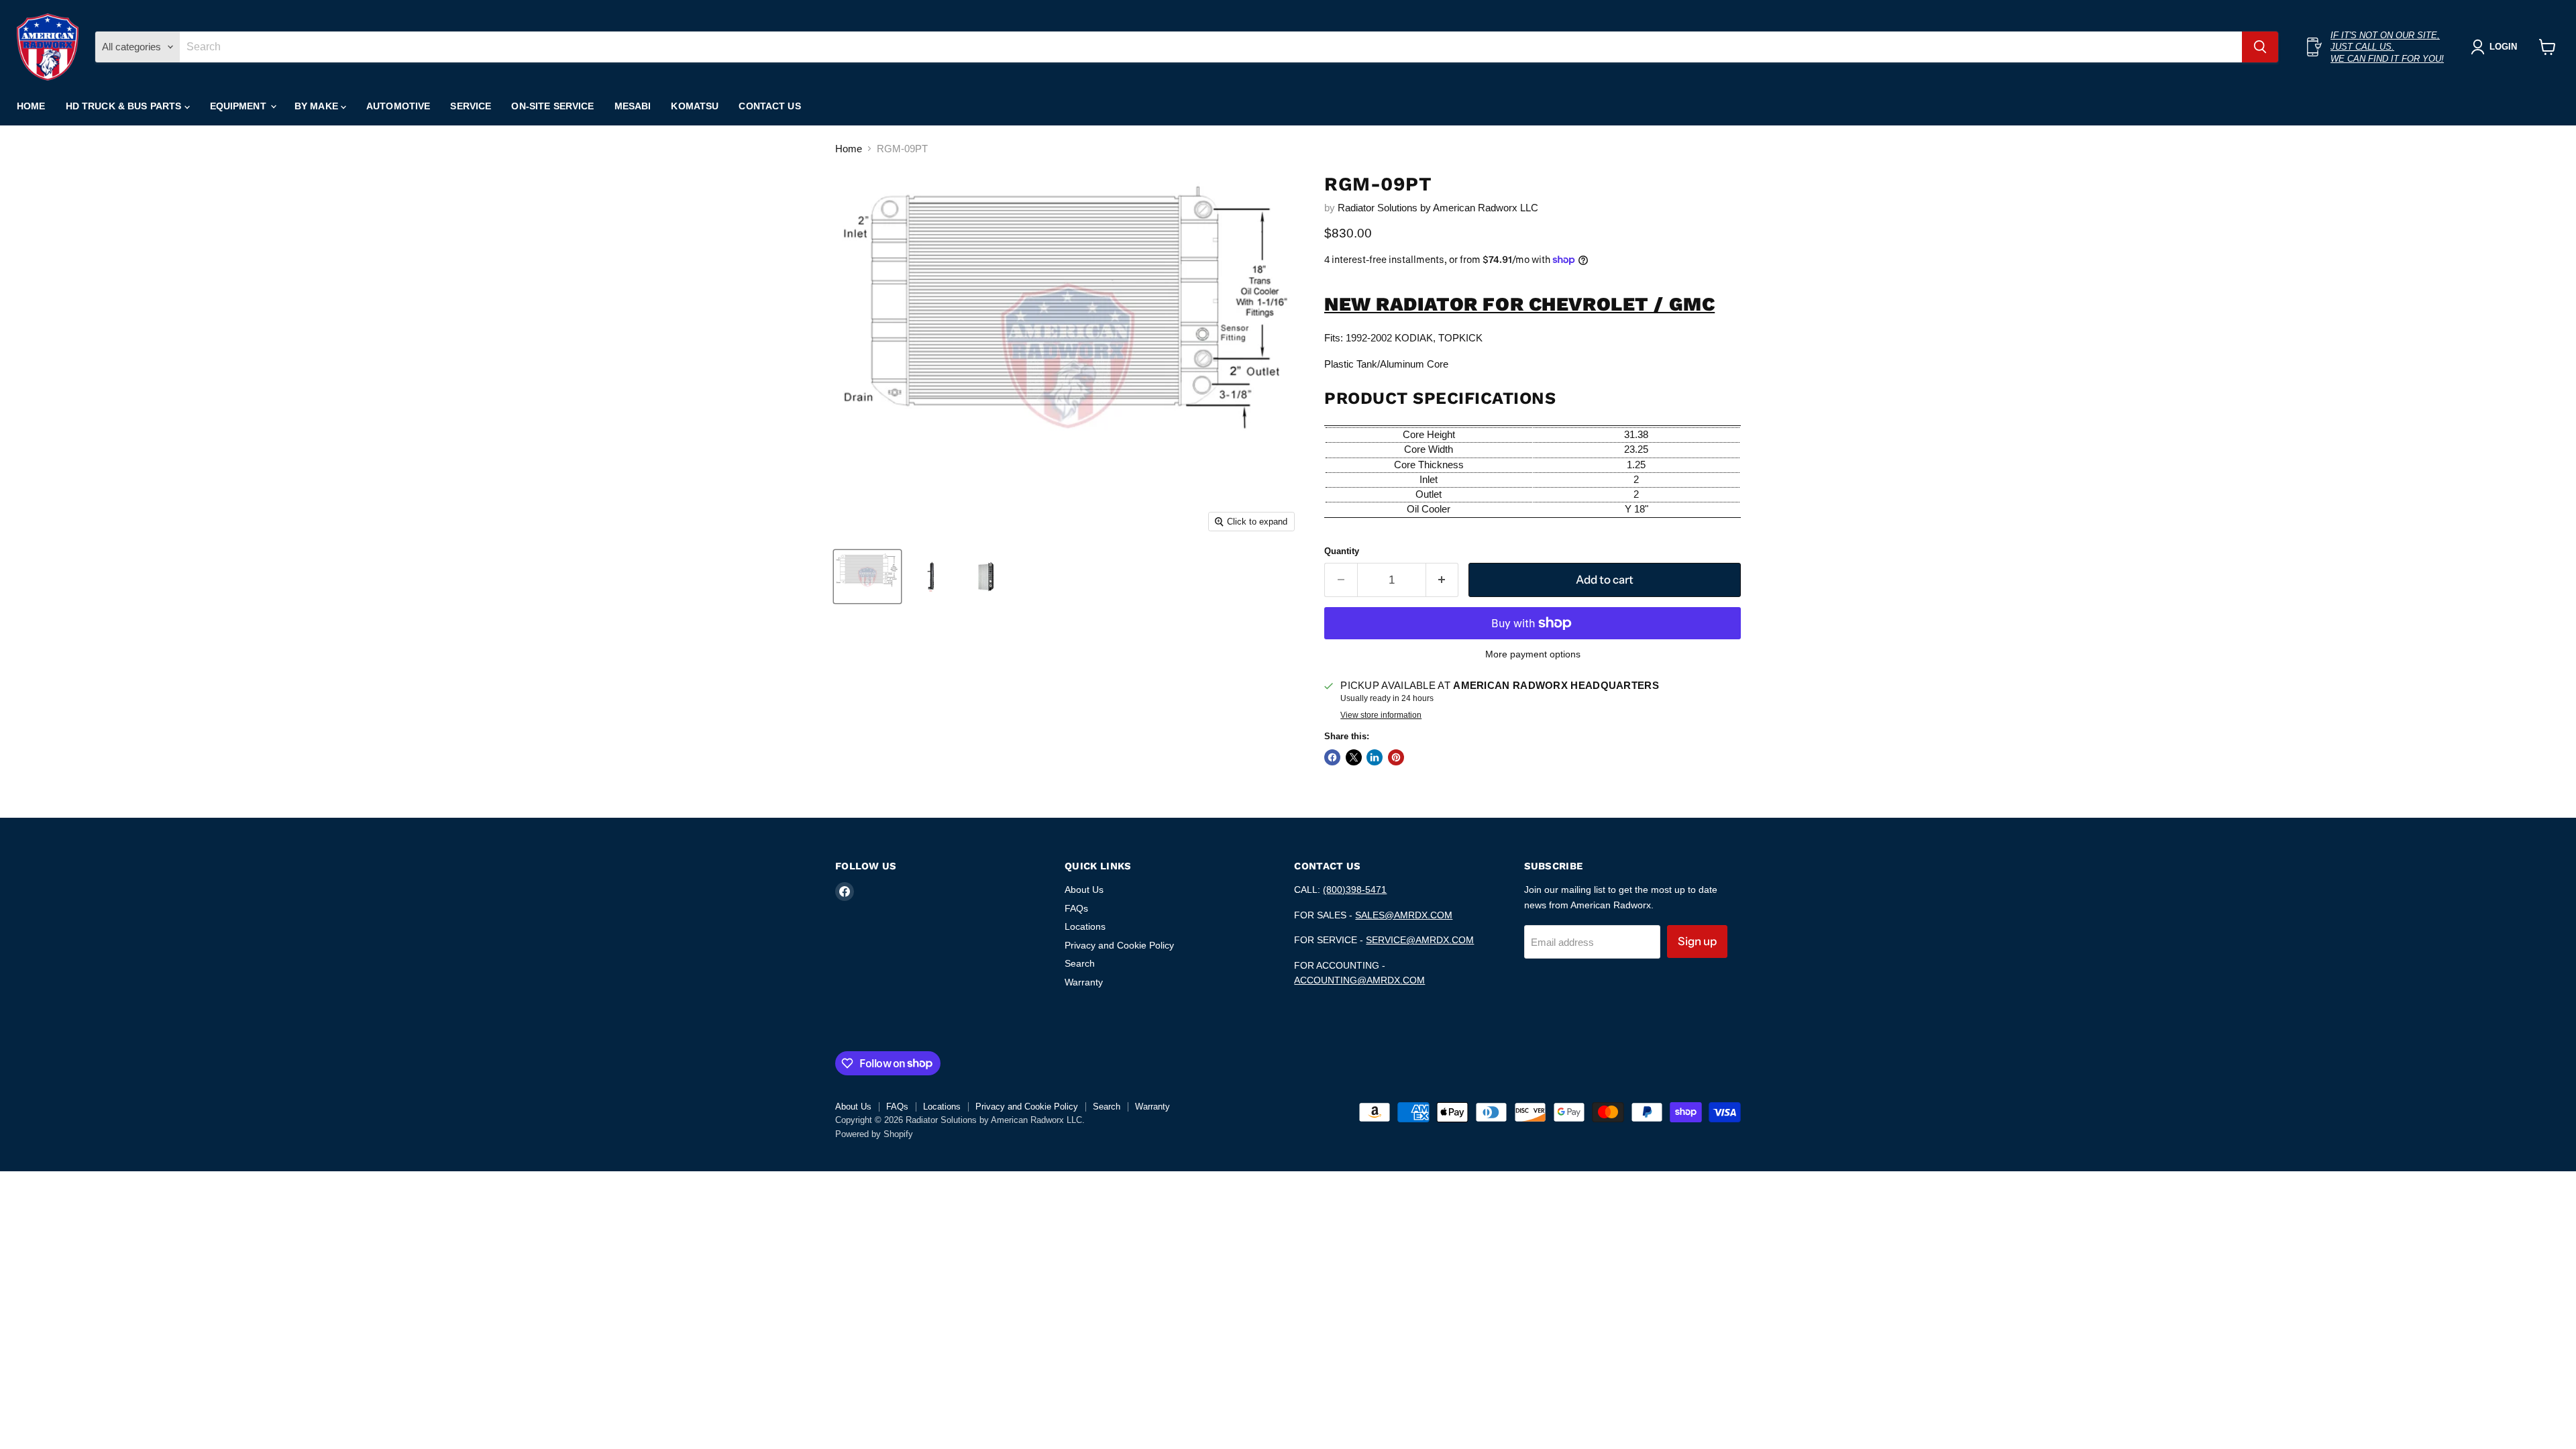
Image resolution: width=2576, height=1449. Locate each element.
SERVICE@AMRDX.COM (1420, 940)
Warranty (1084, 982)
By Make (318, 106)
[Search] (2260, 47)
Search (1080, 963)
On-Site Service (552, 106)
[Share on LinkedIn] (1375, 757)
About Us (1084, 890)
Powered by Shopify (874, 1134)
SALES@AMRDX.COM (1404, 915)
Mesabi (633, 106)
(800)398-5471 (1355, 890)
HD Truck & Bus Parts (125, 106)
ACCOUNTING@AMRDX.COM (1359, 980)
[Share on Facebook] (1332, 757)
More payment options (1533, 654)
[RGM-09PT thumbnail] (867, 577)
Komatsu (695, 106)
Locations (1085, 926)
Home (31, 106)
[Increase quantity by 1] (1443, 580)
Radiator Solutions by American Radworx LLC (1438, 208)
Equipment (239, 106)
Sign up (1697, 941)
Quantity (1342, 551)
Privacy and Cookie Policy (1119, 945)
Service (471, 106)
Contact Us (769, 106)
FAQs (1076, 908)
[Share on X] (1354, 757)
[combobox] (1211, 47)
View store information (1381, 715)
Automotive (398, 106)
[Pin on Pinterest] (1396, 757)
